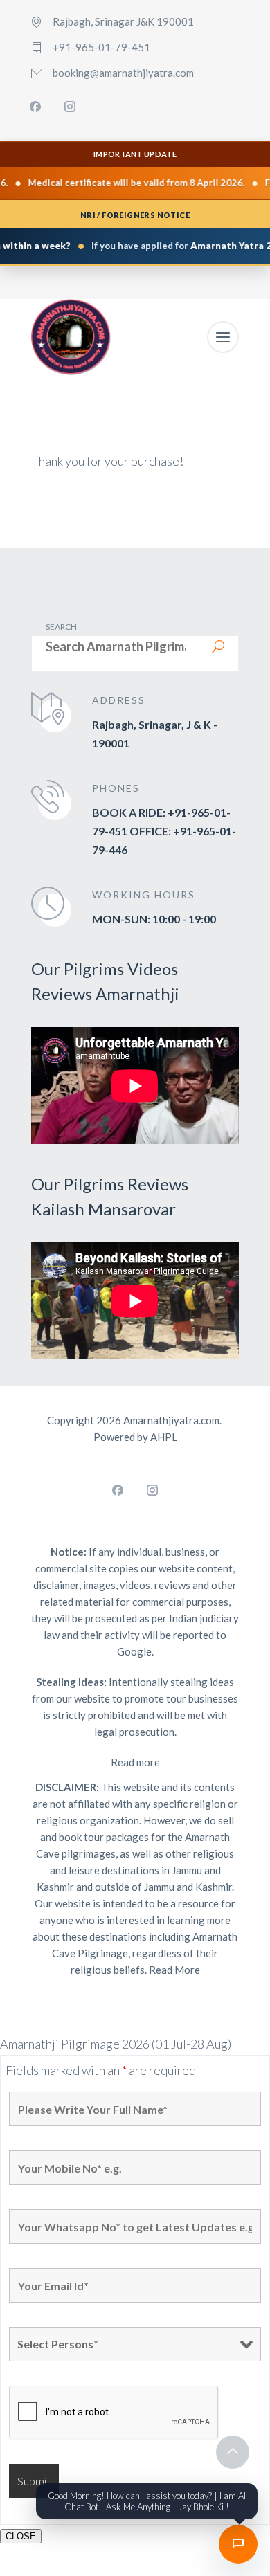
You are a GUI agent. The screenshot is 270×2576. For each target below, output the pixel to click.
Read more (135, 1762)
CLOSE (21, 2536)
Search (61, 627)
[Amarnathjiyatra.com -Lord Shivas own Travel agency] (71, 337)
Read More (174, 1970)
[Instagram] (70, 107)
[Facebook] (35, 107)
